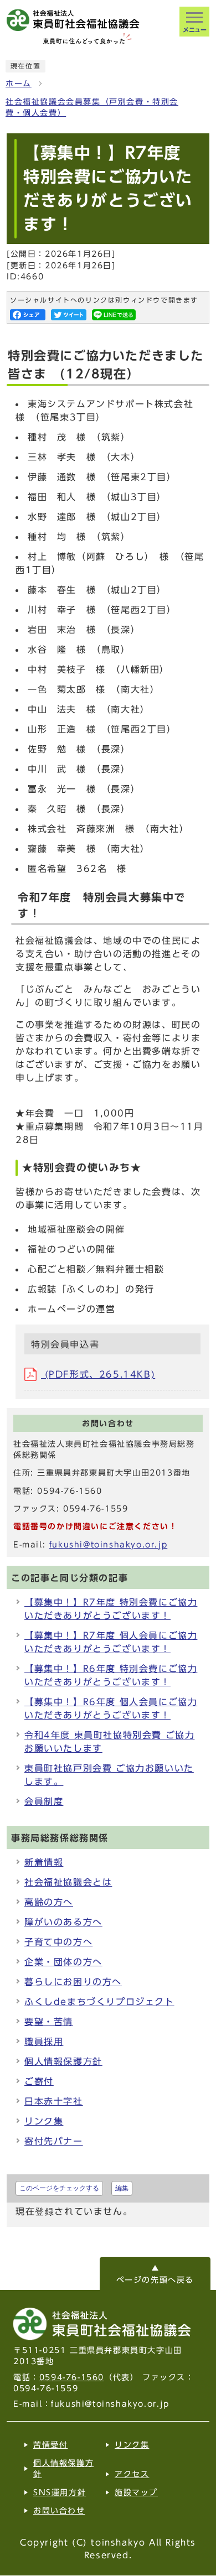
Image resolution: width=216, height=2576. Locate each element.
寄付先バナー (54, 2141)
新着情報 (44, 1862)
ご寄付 (39, 2081)
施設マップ (136, 2492)
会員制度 (44, 1801)
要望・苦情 (49, 2022)
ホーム (19, 84)
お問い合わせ (59, 2511)
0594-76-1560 (72, 2377)
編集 (122, 2188)
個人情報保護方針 (63, 2061)
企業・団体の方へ (63, 1962)
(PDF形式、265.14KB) (98, 1374)
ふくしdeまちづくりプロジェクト (99, 2002)
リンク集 (44, 2121)
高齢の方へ (49, 1902)
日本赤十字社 (54, 2101)
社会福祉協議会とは (68, 1882)
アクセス (132, 2474)
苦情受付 (50, 2445)
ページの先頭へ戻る (155, 2280)
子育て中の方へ (58, 1942)
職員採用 (44, 2042)
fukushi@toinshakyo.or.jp (108, 1545)
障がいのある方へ (63, 1922)
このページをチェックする (59, 2188)
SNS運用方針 (60, 2492)
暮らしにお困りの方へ (73, 1982)
